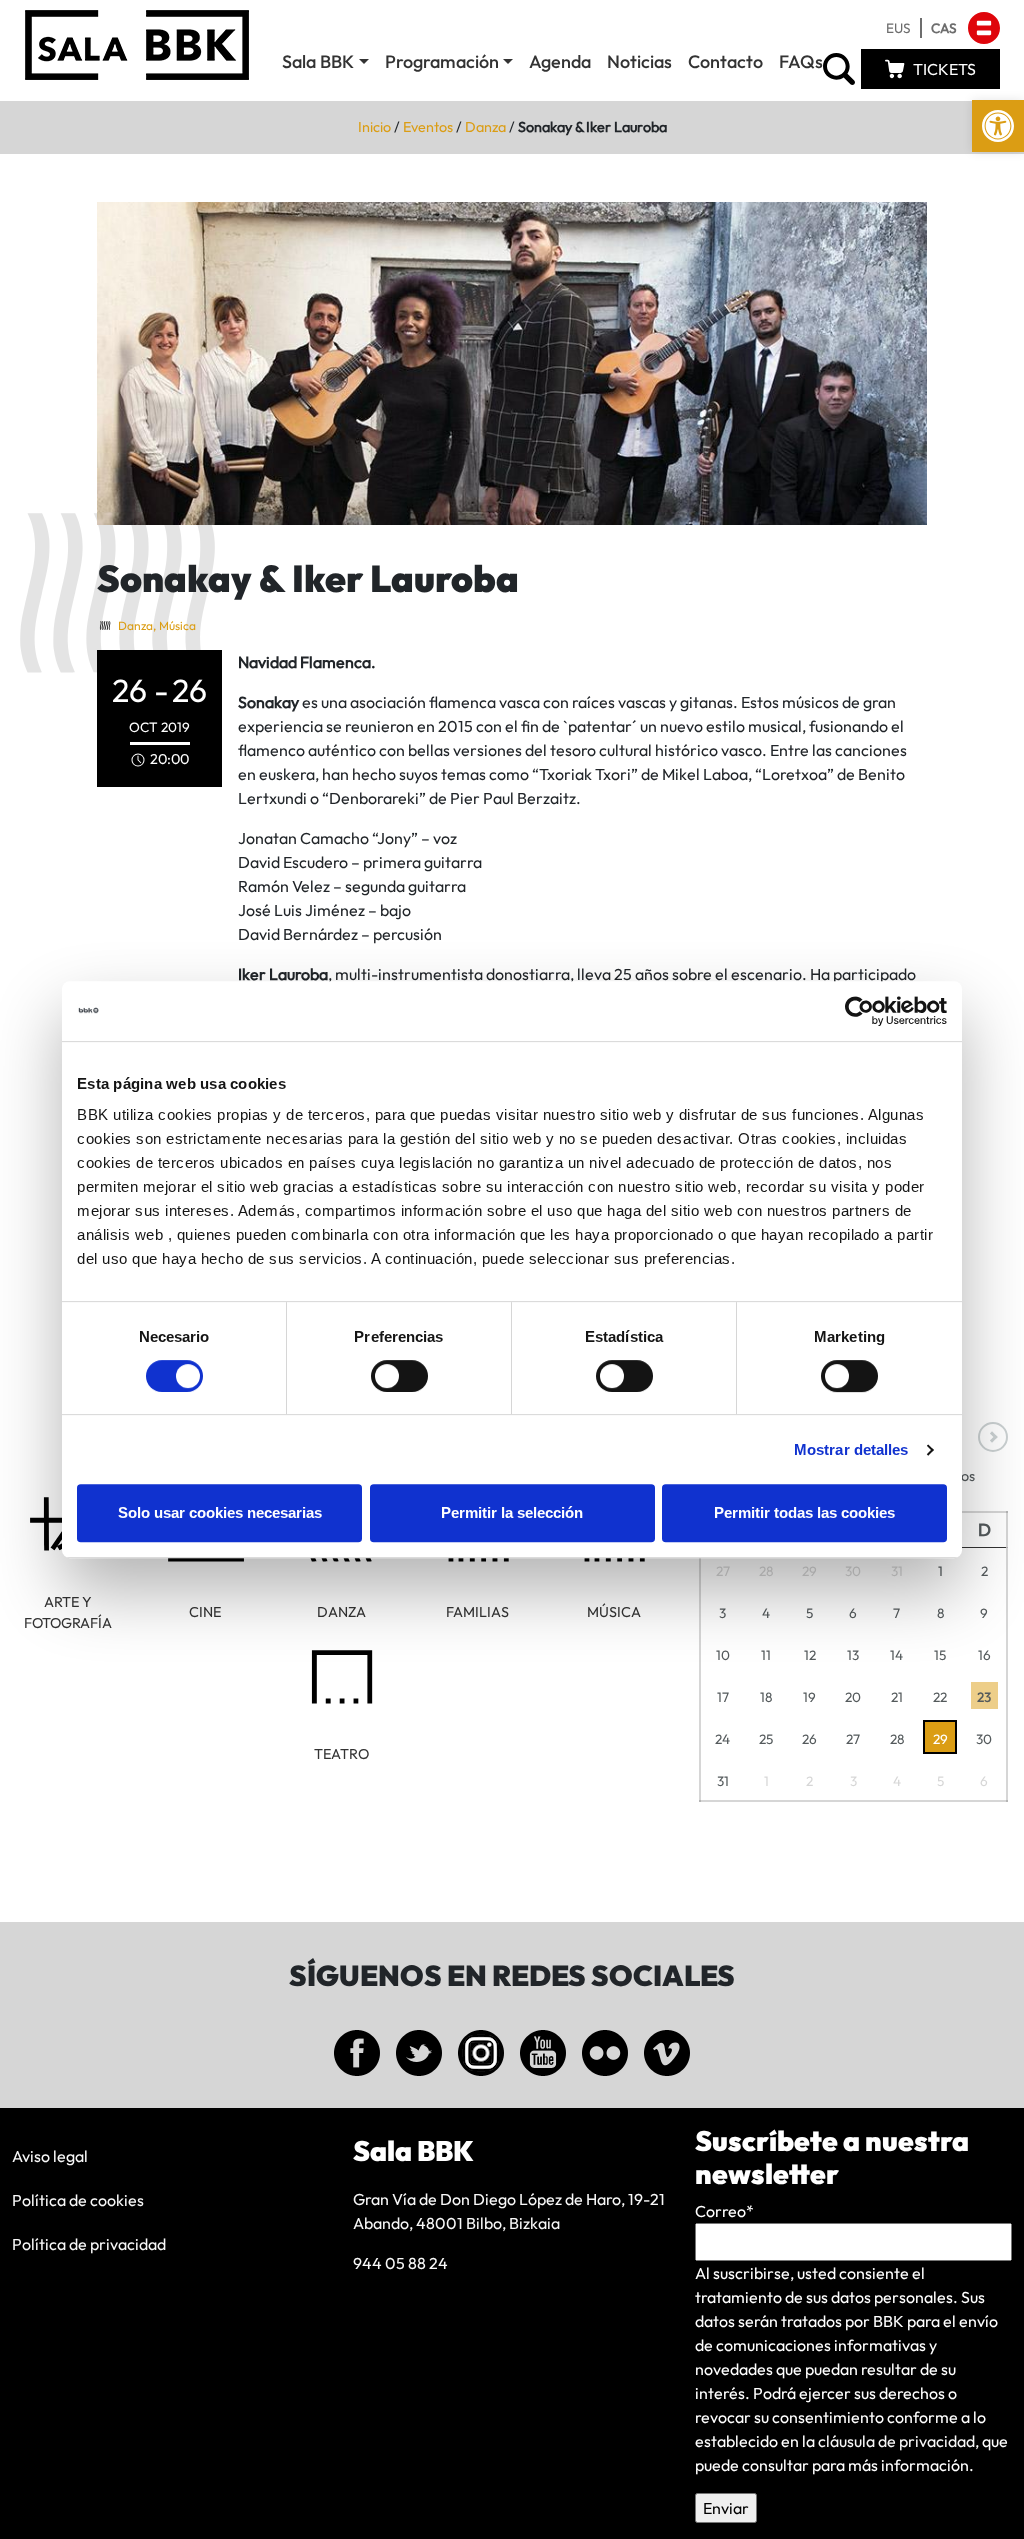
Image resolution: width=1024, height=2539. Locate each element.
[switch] (399, 1376)
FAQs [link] (801, 61)
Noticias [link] (639, 61)
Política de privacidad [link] (89, 2244)
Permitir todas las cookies (804, 1512)
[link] (998, 126)
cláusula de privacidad (896, 2441)
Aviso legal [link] (50, 2156)
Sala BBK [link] (318, 61)
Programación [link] (442, 61)
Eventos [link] (428, 127)
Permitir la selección (512, 1512)
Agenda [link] (560, 61)
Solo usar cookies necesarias (220, 1512)
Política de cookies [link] (78, 2200)
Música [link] (177, 625)
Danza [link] (485, 127)
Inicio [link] (374, 127)
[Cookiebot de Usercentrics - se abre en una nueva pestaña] (859, 1011)
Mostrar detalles (851, 1449)
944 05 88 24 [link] (400, 2263)
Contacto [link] (725, 61)
